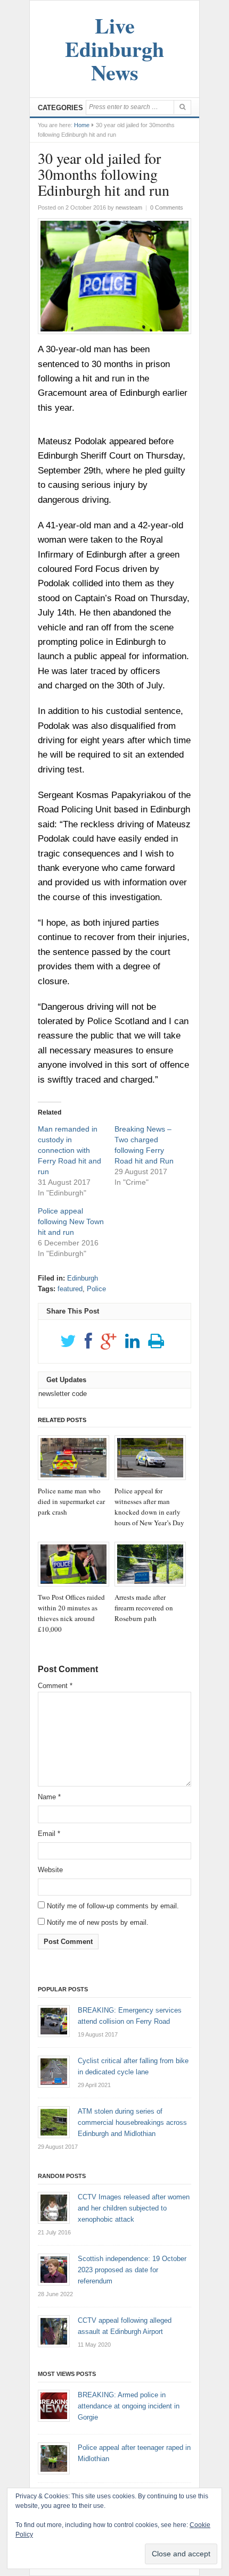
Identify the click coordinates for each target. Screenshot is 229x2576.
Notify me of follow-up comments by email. (113, 1906)
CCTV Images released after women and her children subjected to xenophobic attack (134, 2208)
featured (70, 1289)
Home (82, 125)
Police (96, 1289)
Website (50, 1870)
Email (49, 1834)
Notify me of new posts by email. (98, 1922)
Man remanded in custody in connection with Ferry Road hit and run (69, 1150)
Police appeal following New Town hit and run (71, 1221)
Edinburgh (83, 1278)
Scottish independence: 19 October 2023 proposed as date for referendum (132, 2270)
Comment (55, 1686)
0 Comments (167, 207)
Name (49, 1797)
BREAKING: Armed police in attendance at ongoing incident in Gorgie (129, 2406)
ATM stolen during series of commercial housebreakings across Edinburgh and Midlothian (132, 2122)
